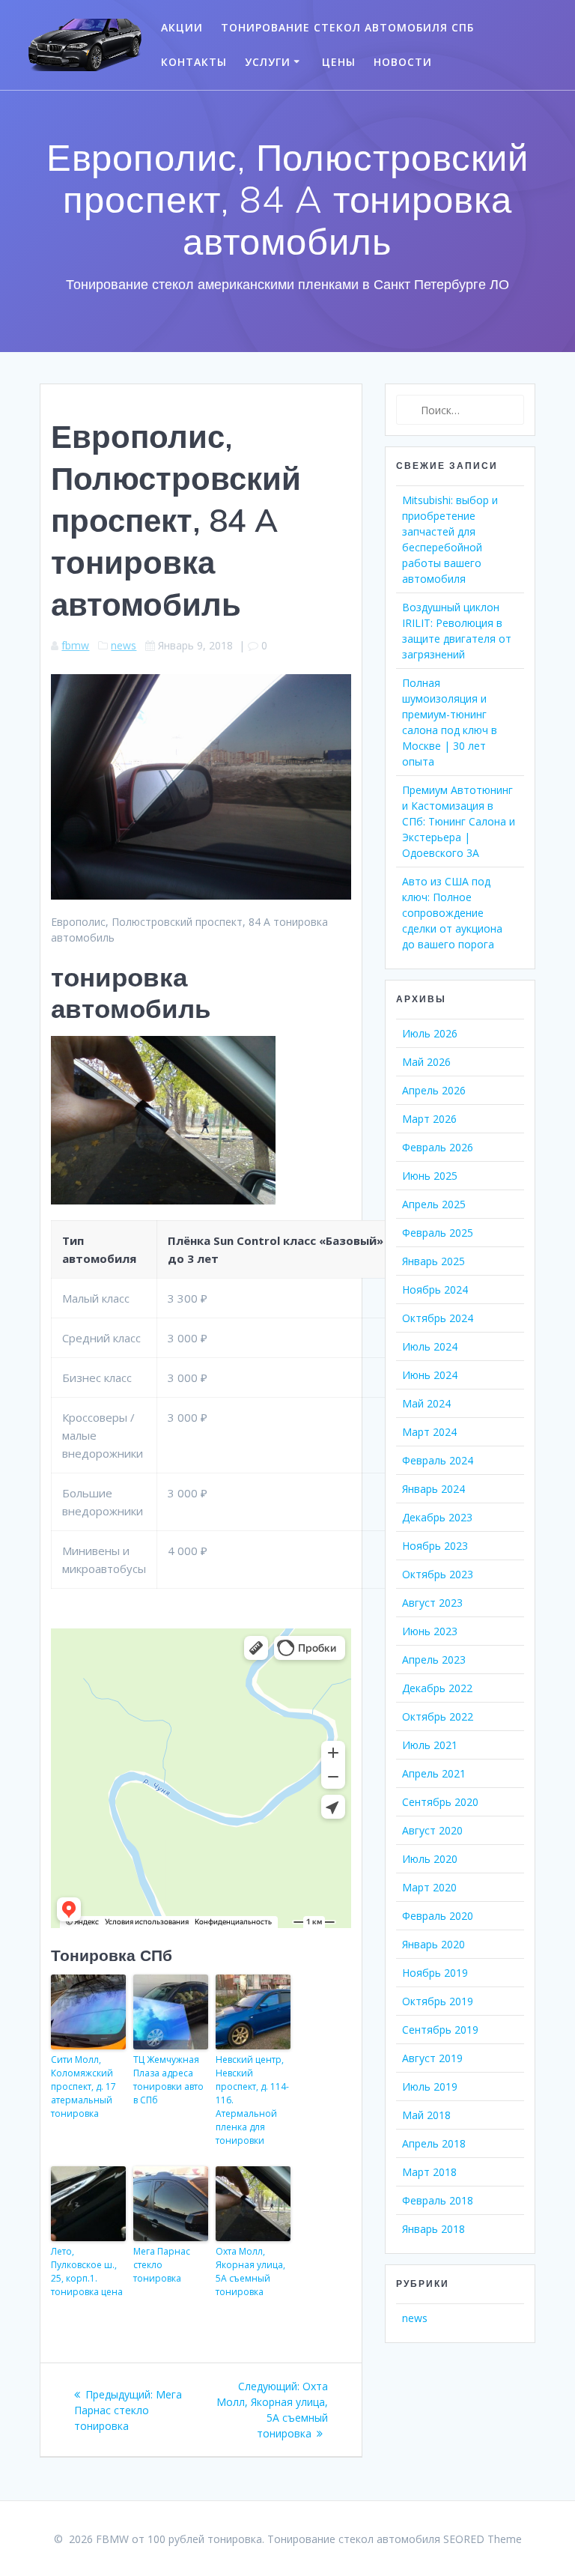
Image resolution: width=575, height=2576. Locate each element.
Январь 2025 (433, 1261)
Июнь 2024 (430, 1375)
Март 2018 (429, 2172)
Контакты (194, 62)
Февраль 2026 (438, 1147)
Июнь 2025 (430, 1176)
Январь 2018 (433, 2229)
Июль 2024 (430, 1346)
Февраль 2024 (438, 1460)
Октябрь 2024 (438, 1318)
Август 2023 (432, 1603)
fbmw (75, 645)
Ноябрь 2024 (435, 1289)
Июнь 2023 (430, 1631)
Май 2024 (426, 1403)
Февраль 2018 (438, 2200)
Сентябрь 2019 (440, 2030)
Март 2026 (429, 1119)
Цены (339, 62)
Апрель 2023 (434, 1660)
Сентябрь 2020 (440, 1802)
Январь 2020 (433, 1944)
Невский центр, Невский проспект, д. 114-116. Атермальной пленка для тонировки (252, 2100)
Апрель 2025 (434, 1204)
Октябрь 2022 (438, 1716)
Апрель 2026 (434, 1090)
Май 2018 (426, 2115)
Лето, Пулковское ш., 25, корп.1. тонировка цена (87, 2272)
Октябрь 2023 (438, 1574)
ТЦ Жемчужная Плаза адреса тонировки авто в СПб (168, 2080)
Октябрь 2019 (438, 2001)
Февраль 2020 (438, 1916)
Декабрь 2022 (437, 1688)
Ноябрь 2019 (435, 1973)
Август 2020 (432, 1830)
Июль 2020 (430, 1859)
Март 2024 (429, 1432)
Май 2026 (426, 1062)
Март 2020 (429, 1887)
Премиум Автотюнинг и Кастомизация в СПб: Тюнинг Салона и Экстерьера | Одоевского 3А (459, 821)
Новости (403, 62)
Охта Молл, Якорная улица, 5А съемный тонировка (250, 2272)
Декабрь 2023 (437, 1517)
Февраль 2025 (438, 1233)
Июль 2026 (430, 1033)
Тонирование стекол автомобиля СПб (347, 27)
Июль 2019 (430, 2086)
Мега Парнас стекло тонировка (162, 2265)
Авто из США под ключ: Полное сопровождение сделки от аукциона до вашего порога (452, 913)
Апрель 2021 (434, 1773)
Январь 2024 (433, 1489)
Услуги (268, 62)
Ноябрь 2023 (435, 1546)
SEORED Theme (483, 2539)
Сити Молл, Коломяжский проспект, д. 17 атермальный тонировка (83, 2086)
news (124, 645)
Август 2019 (432, 2058)
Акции (182, 27)
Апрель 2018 (434, 2143)
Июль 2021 (430, 1745)
